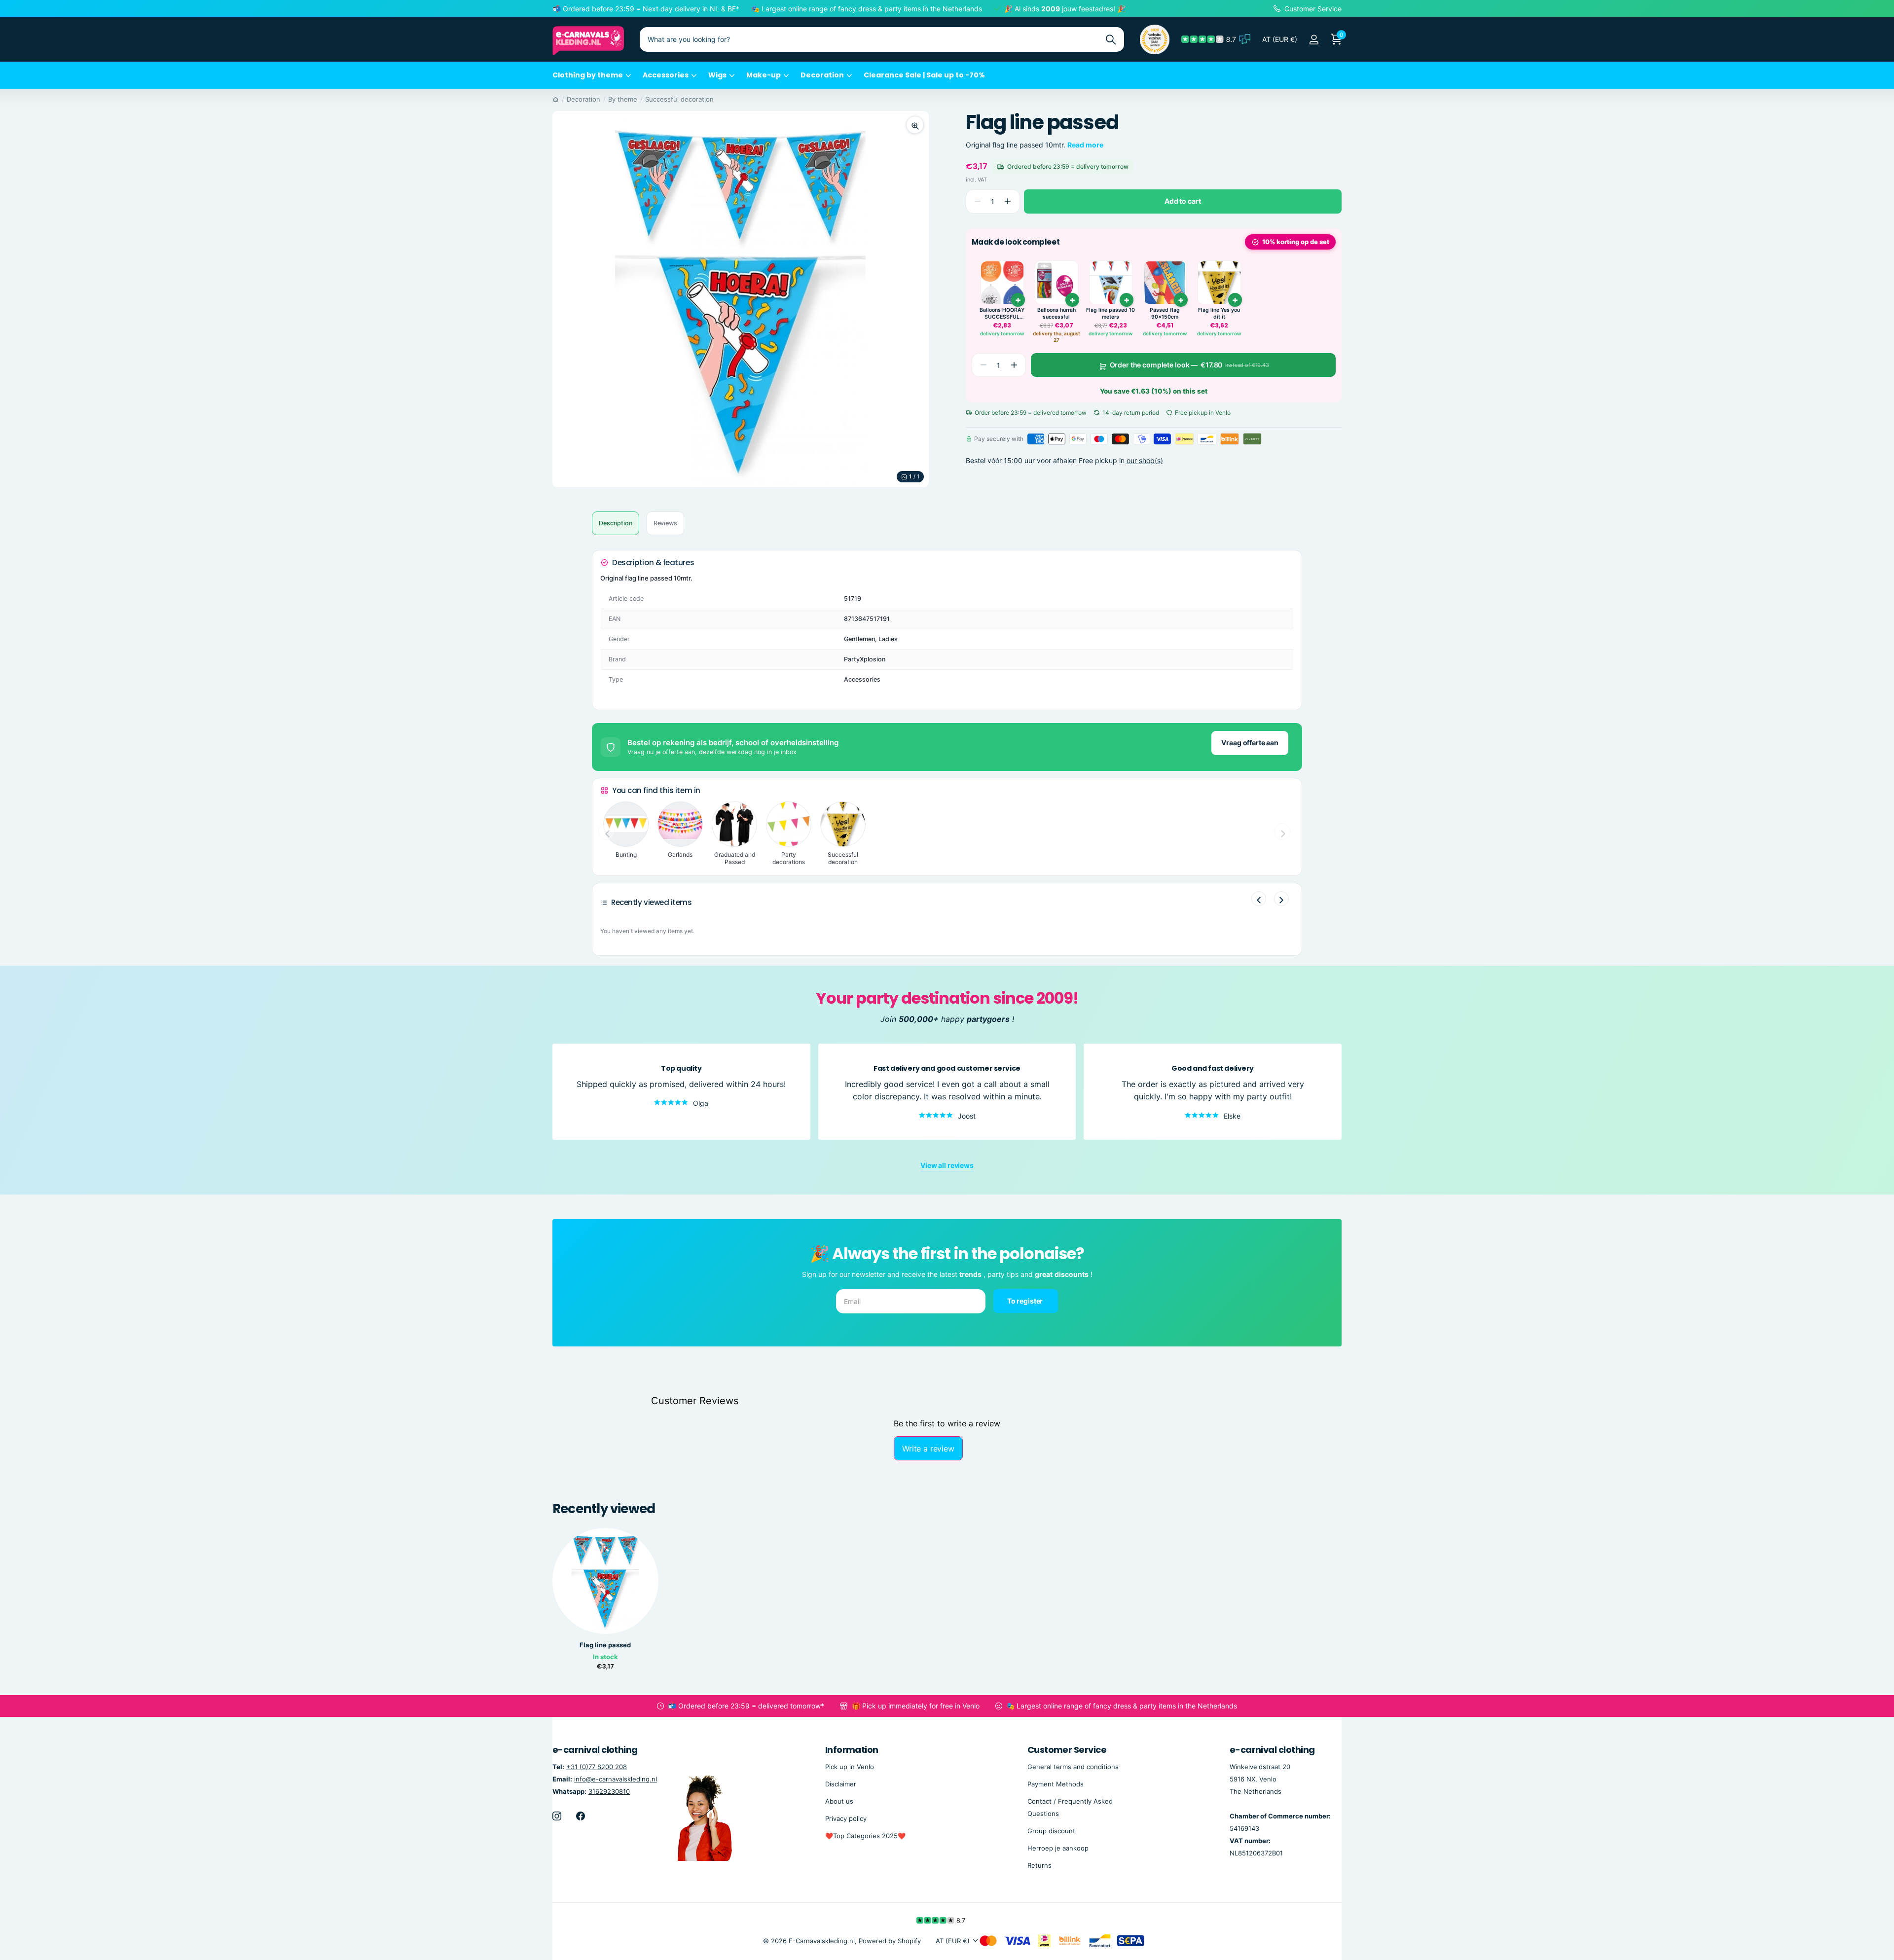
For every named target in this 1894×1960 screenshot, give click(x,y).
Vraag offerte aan (1250, 743)
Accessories (666, 75)
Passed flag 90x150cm (1165, 314)
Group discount (1051, 1831)
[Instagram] (557, 1816)
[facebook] (581, 1816)
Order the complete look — (1189, 365)
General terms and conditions (1073, 1767)
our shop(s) (1145, 460)
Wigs (717, 75)
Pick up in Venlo (850, 1767)
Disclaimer (841, 1784)
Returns (1039, 1865)
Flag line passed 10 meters (1111, 314)
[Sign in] (1314, 40)
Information (852, 1750)
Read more (1085, 145)
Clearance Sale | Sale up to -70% (924, 75)
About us (839, 1801)
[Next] (1281, 899)
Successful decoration (679, 99)
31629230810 (609, 1791)
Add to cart (1183, 201)
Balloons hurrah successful (1056, 314)
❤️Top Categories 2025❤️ (865, 1836)
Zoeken (1111, 39)
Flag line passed (605, 1645)
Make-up (764, 75)
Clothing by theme (588, 75)
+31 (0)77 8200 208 (597, 1767)
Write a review (928, 1449)
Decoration (822, 75)
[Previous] (1259, 899)
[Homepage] (556, 99)
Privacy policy (846, 1818)
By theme (623, 99)
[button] (1008, 201)
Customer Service (1067, 1750)
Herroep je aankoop (1058, 1848)
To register (1026, 1301)
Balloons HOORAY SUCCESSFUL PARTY (1002, 314)
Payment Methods (1056, 1784)
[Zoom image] (915, 125)
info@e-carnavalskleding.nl (616, 1779)
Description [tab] (616, 523)
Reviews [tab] (665, 523)
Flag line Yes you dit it (1219, 314)
